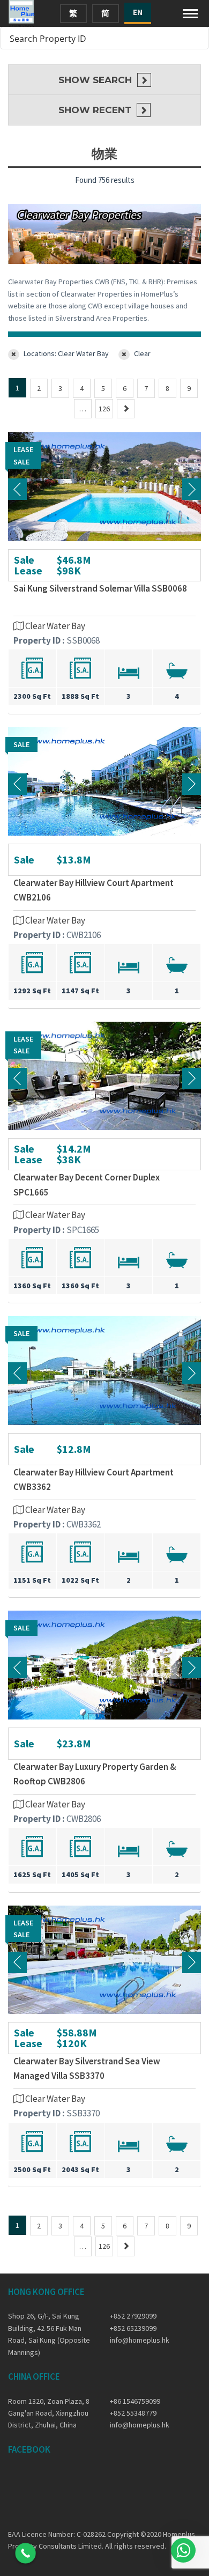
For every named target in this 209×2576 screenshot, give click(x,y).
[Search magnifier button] (198, 38)
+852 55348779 (133, 2413)
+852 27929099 (133, 2316)
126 (104, 409)
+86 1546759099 (135, 2401)
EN (138, 12)
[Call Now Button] (25, 2553)
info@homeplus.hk (140, 2340)
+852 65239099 (133, 2328)
